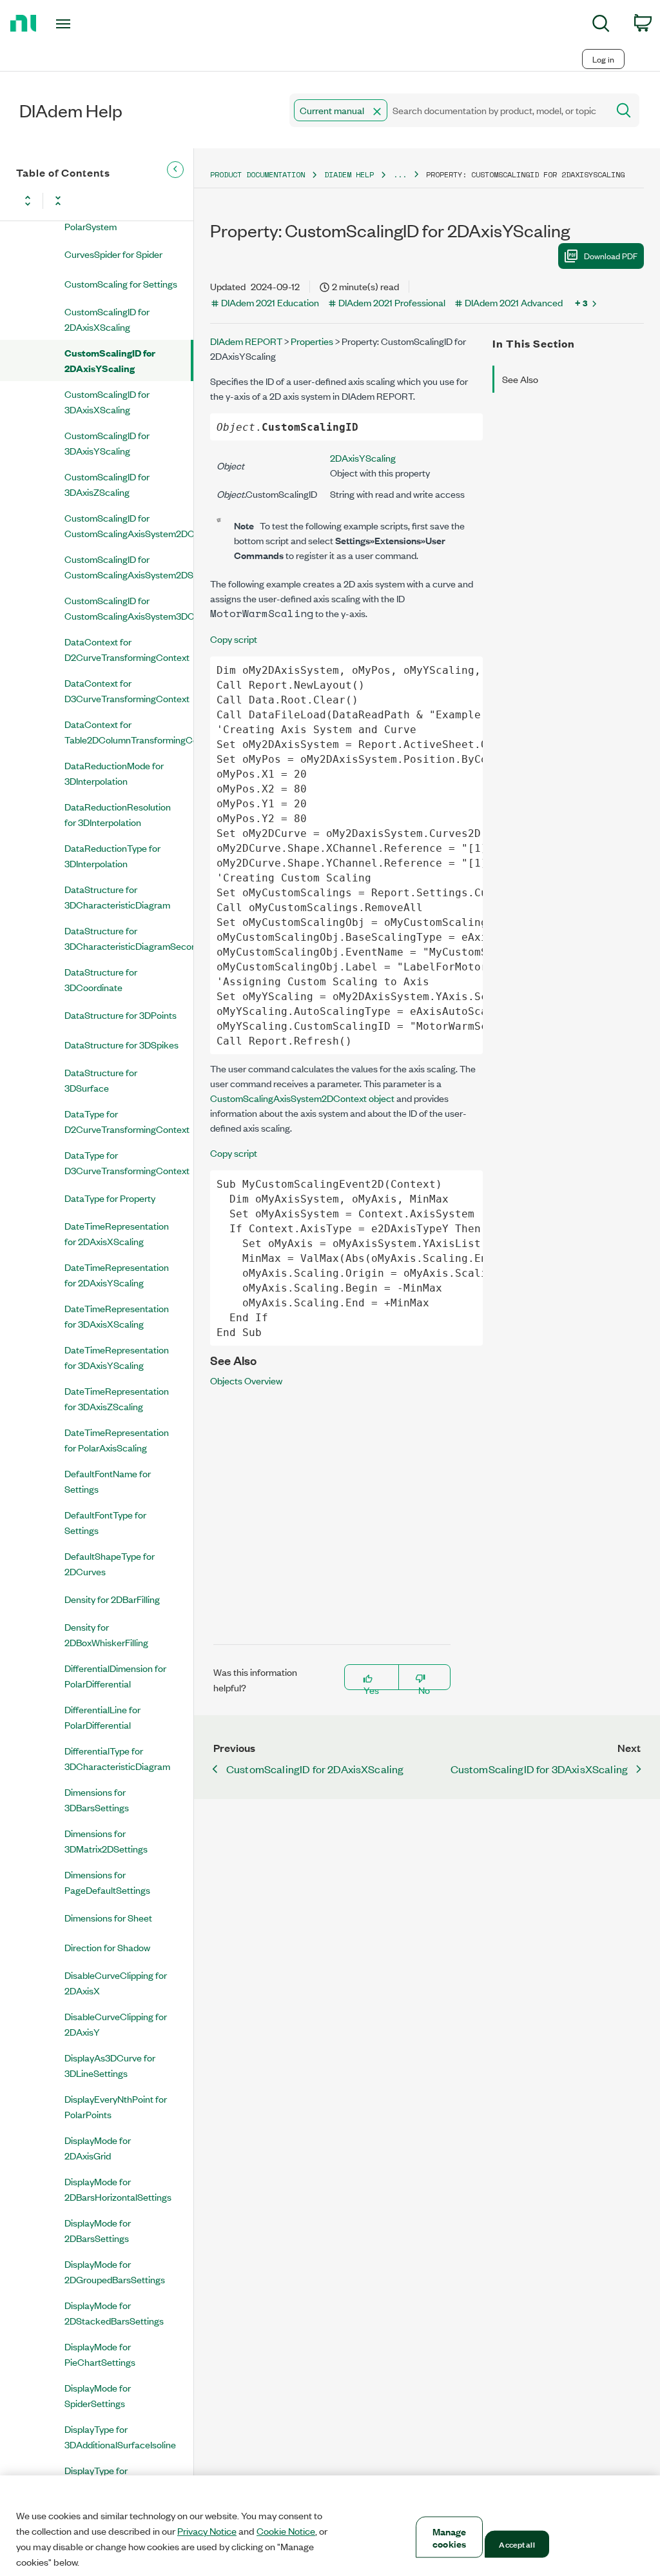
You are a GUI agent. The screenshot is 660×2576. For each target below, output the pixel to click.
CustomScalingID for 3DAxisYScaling (107, 443)
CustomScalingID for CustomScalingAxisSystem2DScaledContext (129, 566)
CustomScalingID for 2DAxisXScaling (107, 319)
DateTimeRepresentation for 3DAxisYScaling (117, 1357)
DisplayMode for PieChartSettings (100, 2354)
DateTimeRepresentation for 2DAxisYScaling (117, 1274)
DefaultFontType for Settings (105, 1522)
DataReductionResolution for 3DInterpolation (118, 814)
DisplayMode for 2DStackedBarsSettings (114, 2313)
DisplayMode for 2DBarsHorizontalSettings (118, 2189)
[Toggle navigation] (86, 24)
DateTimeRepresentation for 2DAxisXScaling (117, 1233)
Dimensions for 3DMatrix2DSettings (106, 1841)
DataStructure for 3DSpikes (121, 1044)
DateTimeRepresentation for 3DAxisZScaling (117, 1398)
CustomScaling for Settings (121, 283)
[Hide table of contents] (175, 170)
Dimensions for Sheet (108, 1917)
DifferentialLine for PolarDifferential (102, 1717)
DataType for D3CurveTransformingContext (127, 1162)
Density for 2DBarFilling (112, 1599)
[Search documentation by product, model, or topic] (623, 110)
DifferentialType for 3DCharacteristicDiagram (117, 1758)
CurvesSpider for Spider (113, 254)
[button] (377, 112)
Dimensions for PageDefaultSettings (107, 1882)
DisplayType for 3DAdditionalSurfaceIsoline (120, 2436)
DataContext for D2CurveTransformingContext (127, 649)
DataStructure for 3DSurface (101, 1080)
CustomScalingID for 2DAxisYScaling (110, 360)
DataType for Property (110, 1198)
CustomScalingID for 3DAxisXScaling (107, 401)
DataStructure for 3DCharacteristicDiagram (117, 897)
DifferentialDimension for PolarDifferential (115, 1676)
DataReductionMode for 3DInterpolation (114, 773)
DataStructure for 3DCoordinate (101, 979)
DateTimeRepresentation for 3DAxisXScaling (117, 1316)
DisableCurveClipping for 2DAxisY (116, 2024)
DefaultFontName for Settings (108, 1481)
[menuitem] (601, 25)
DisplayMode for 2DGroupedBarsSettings (115, 2271)
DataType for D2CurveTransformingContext (127, 1121)
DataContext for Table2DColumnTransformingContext (129, 732)
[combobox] (448, 110)
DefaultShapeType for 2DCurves (110, 1563)
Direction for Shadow (107, 1947)
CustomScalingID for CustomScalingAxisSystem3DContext (129, 608)
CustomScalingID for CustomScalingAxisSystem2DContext (129, 525)
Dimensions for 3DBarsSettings (97, 1799)
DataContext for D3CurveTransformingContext (127, 690)
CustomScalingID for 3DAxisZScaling (107, 484)
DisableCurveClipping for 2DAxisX (116, 1982)
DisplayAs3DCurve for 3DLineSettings (110, 2065)
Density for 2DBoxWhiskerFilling (106, 1634)
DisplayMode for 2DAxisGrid (98, 2148)
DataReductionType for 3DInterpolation (112, 855)
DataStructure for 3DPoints (121, 1015)
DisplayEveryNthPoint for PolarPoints (116, 2106)
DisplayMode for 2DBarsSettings (98, 2230)
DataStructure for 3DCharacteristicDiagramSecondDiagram (129, 938)
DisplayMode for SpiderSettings (98, 2395)
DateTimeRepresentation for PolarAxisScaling (117, 1440)
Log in (603, 59)
